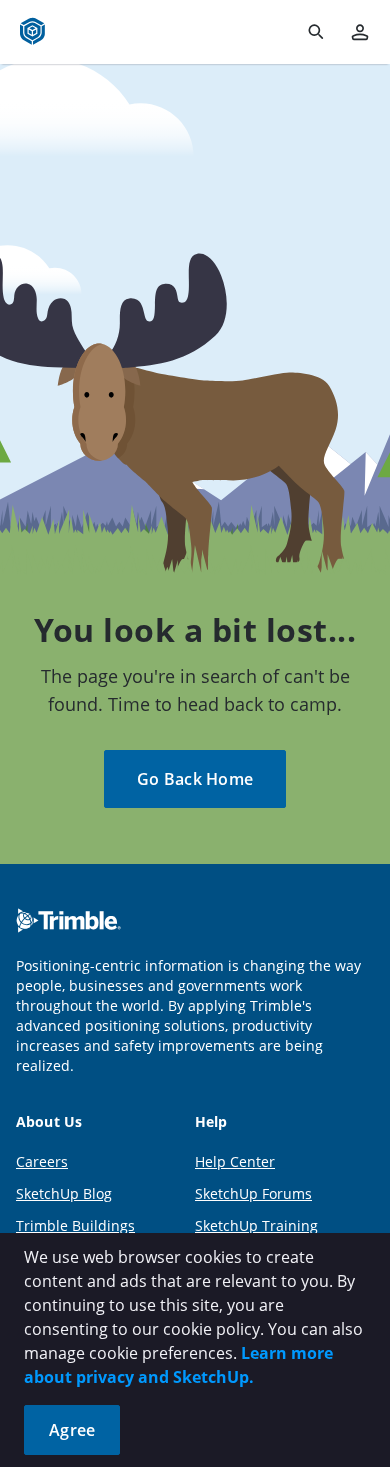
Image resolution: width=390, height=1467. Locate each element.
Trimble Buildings (75, 1225)
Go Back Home (195, 779)
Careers (42, 1161)
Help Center (235, 1161)
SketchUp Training (256, 1225)
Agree (72, 1430)
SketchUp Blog (64, 1193)
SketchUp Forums (253, 1193)
